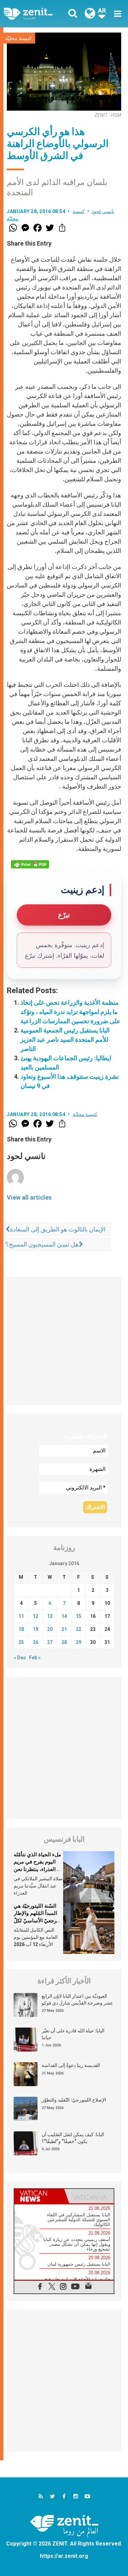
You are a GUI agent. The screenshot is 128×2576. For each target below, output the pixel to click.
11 (21, 1616)
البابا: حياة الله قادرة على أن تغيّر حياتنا (73, 2034)
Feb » (35, 1658)
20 (50, 1629)
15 (79, 1616)
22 (79, 1629)
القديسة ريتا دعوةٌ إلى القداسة (71, 2065)
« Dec (20, 1658)
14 (64, 1616)
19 (35, 1629)
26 (35, 1642)
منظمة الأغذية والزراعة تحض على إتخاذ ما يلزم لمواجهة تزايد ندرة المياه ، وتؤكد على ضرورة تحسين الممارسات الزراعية (70, 1012)
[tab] (39, 2196)
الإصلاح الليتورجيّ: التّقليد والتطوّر (74, 2100)
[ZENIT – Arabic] (36, 14)
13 (50, 1616)
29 (79, 1642)
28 (64, 1642)
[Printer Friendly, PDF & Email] (30, 864)
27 (50, 1642)
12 (35, 1616)
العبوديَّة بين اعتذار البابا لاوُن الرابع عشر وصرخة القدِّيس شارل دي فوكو (77, 1999)
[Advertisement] (64, 1341)
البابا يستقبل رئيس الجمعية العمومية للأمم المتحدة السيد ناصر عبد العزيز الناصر (65, 1039)
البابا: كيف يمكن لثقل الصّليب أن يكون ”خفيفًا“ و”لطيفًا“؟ (73, 2138)
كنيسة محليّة (18, 38)
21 (64, 1629)
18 (21, 1629)
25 (21, 1642)
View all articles (29, 1197)
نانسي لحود (103, 211)
